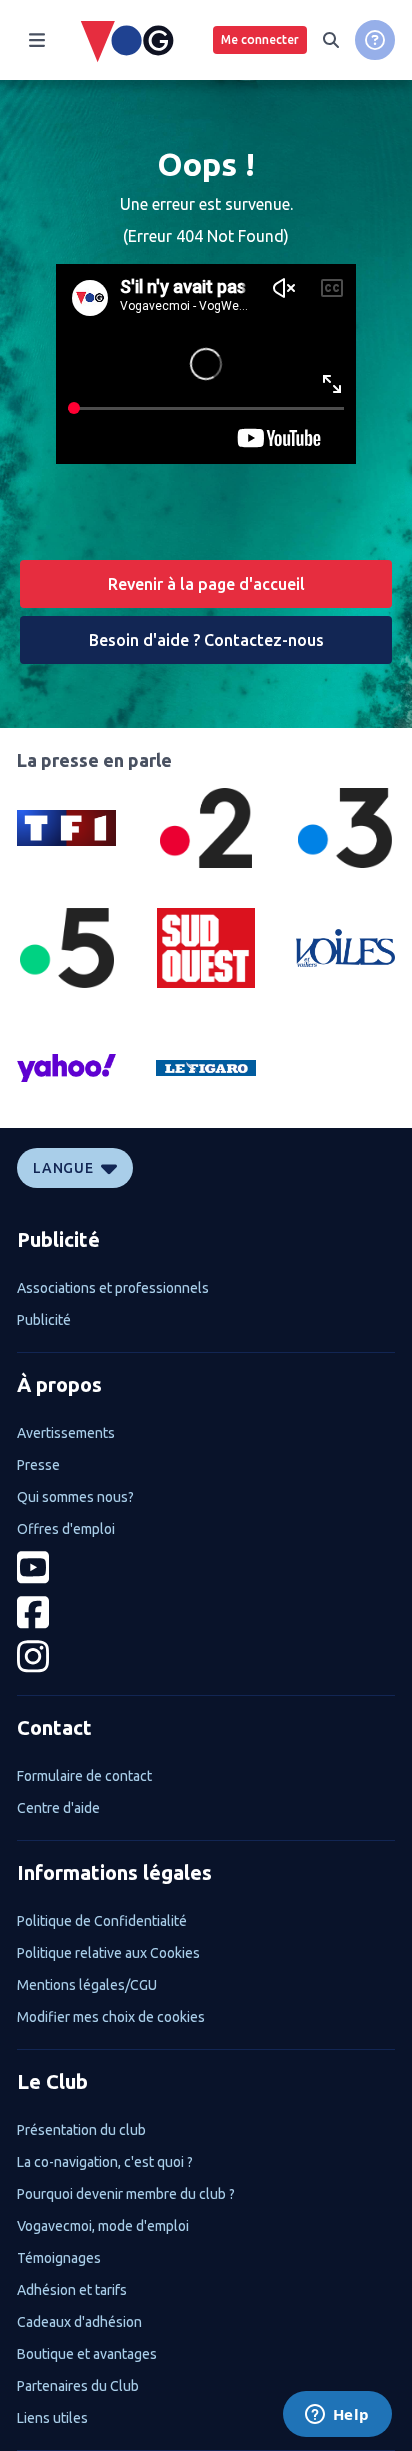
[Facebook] (206, 1612)
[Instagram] (206, 1656)
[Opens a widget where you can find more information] (337, 2416)
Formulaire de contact (84, 1776)
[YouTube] (206, 1567)
